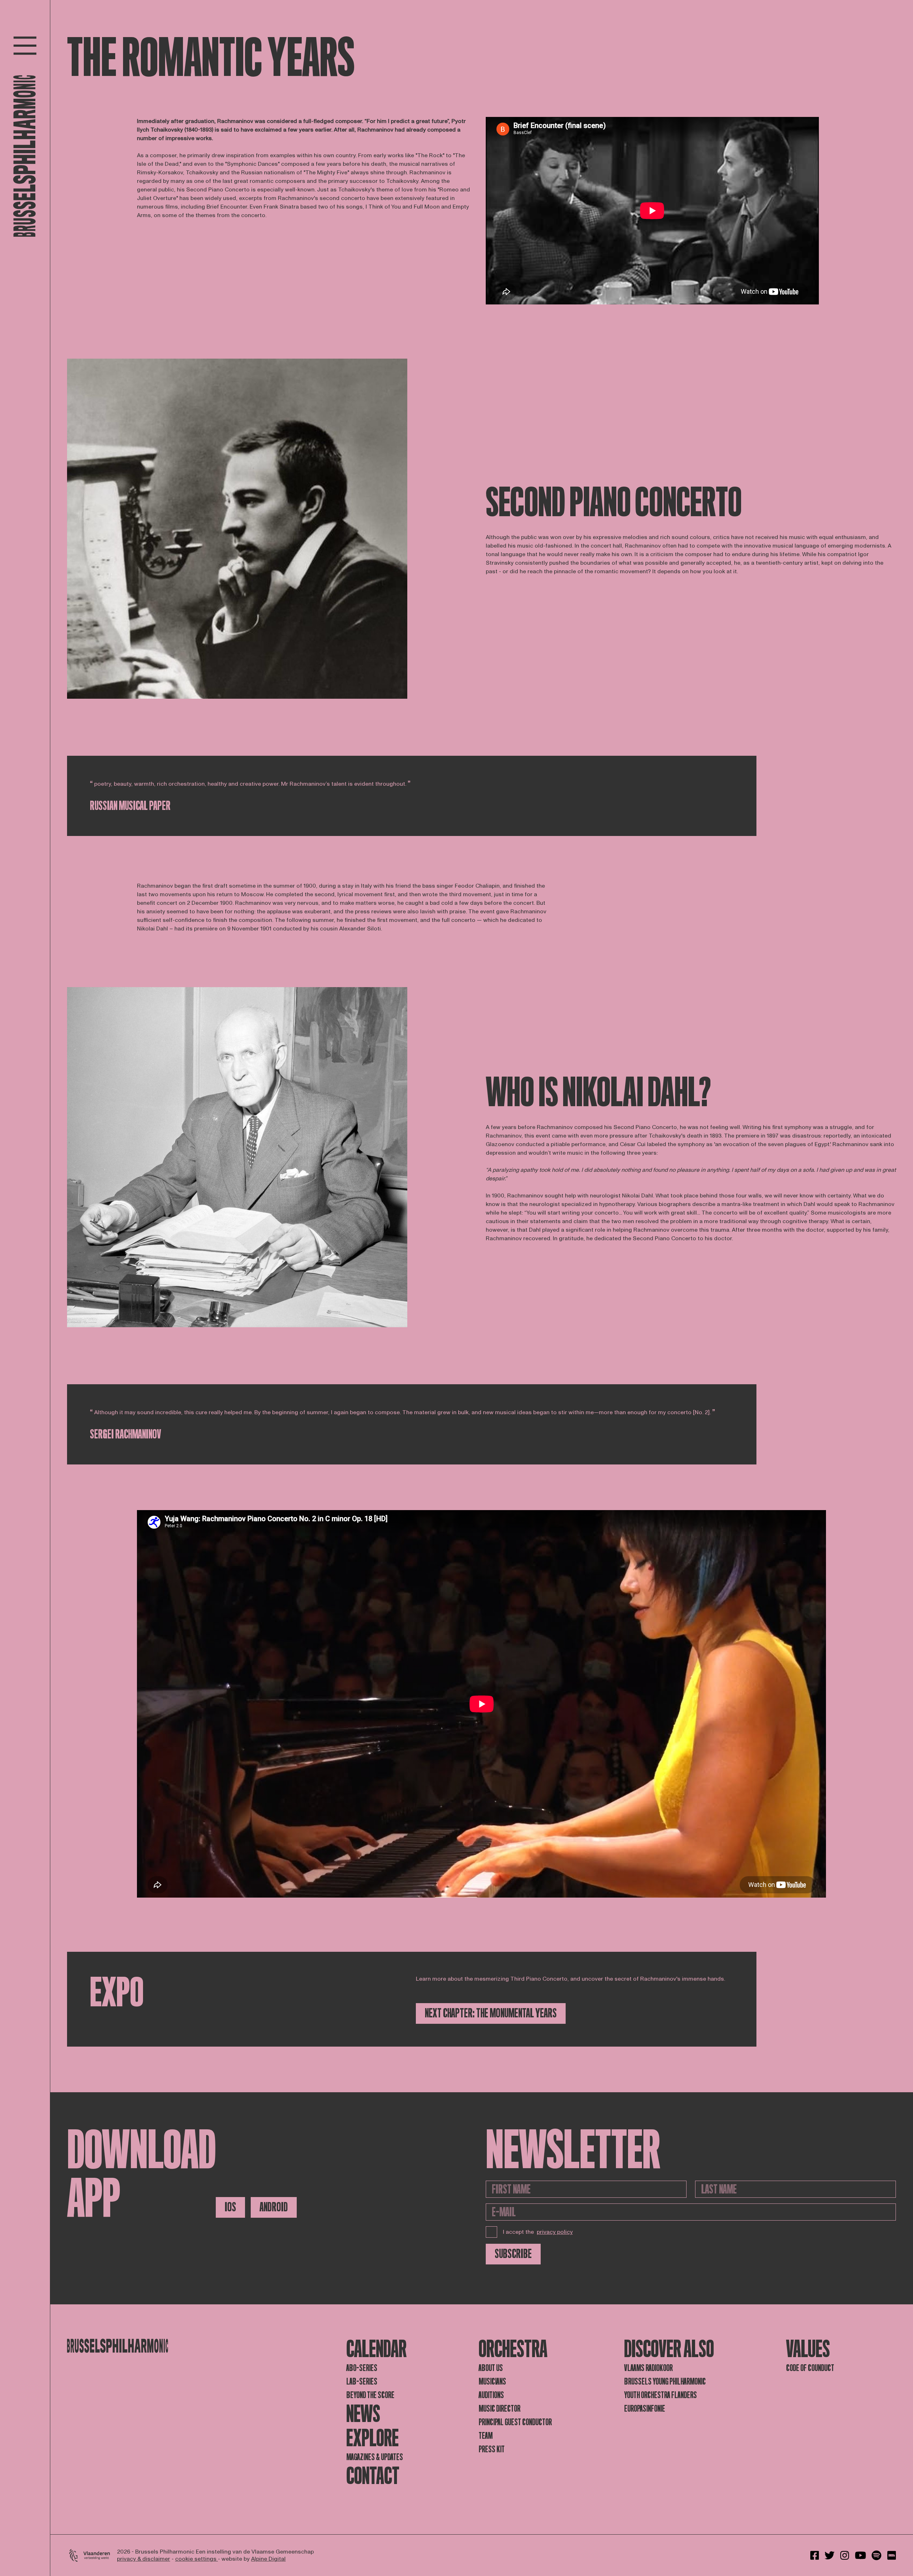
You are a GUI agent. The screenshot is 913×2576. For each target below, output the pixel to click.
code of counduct (810, 2368)
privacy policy (555, 2232)
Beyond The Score (370, 2395)
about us (491, 2368)
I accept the (538, 2232)
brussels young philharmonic (665, 2382)
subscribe (513, 2254)
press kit (492, 2449)
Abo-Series (362, 2368)
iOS (230, 2207)
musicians (492, 2382)
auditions (491, 2395)
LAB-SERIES (362, 2382)
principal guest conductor (515, 2422)
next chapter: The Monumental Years (491, 2013)
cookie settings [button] (197, 2559)
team (486, 2436)
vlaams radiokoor (648, 2368)
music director (499, 2409)
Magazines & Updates (375, 2457)
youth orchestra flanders (660, 2395)
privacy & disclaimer (144, 2559)
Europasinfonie (645, 2409)
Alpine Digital (268, 2559)
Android (274, 2207)
